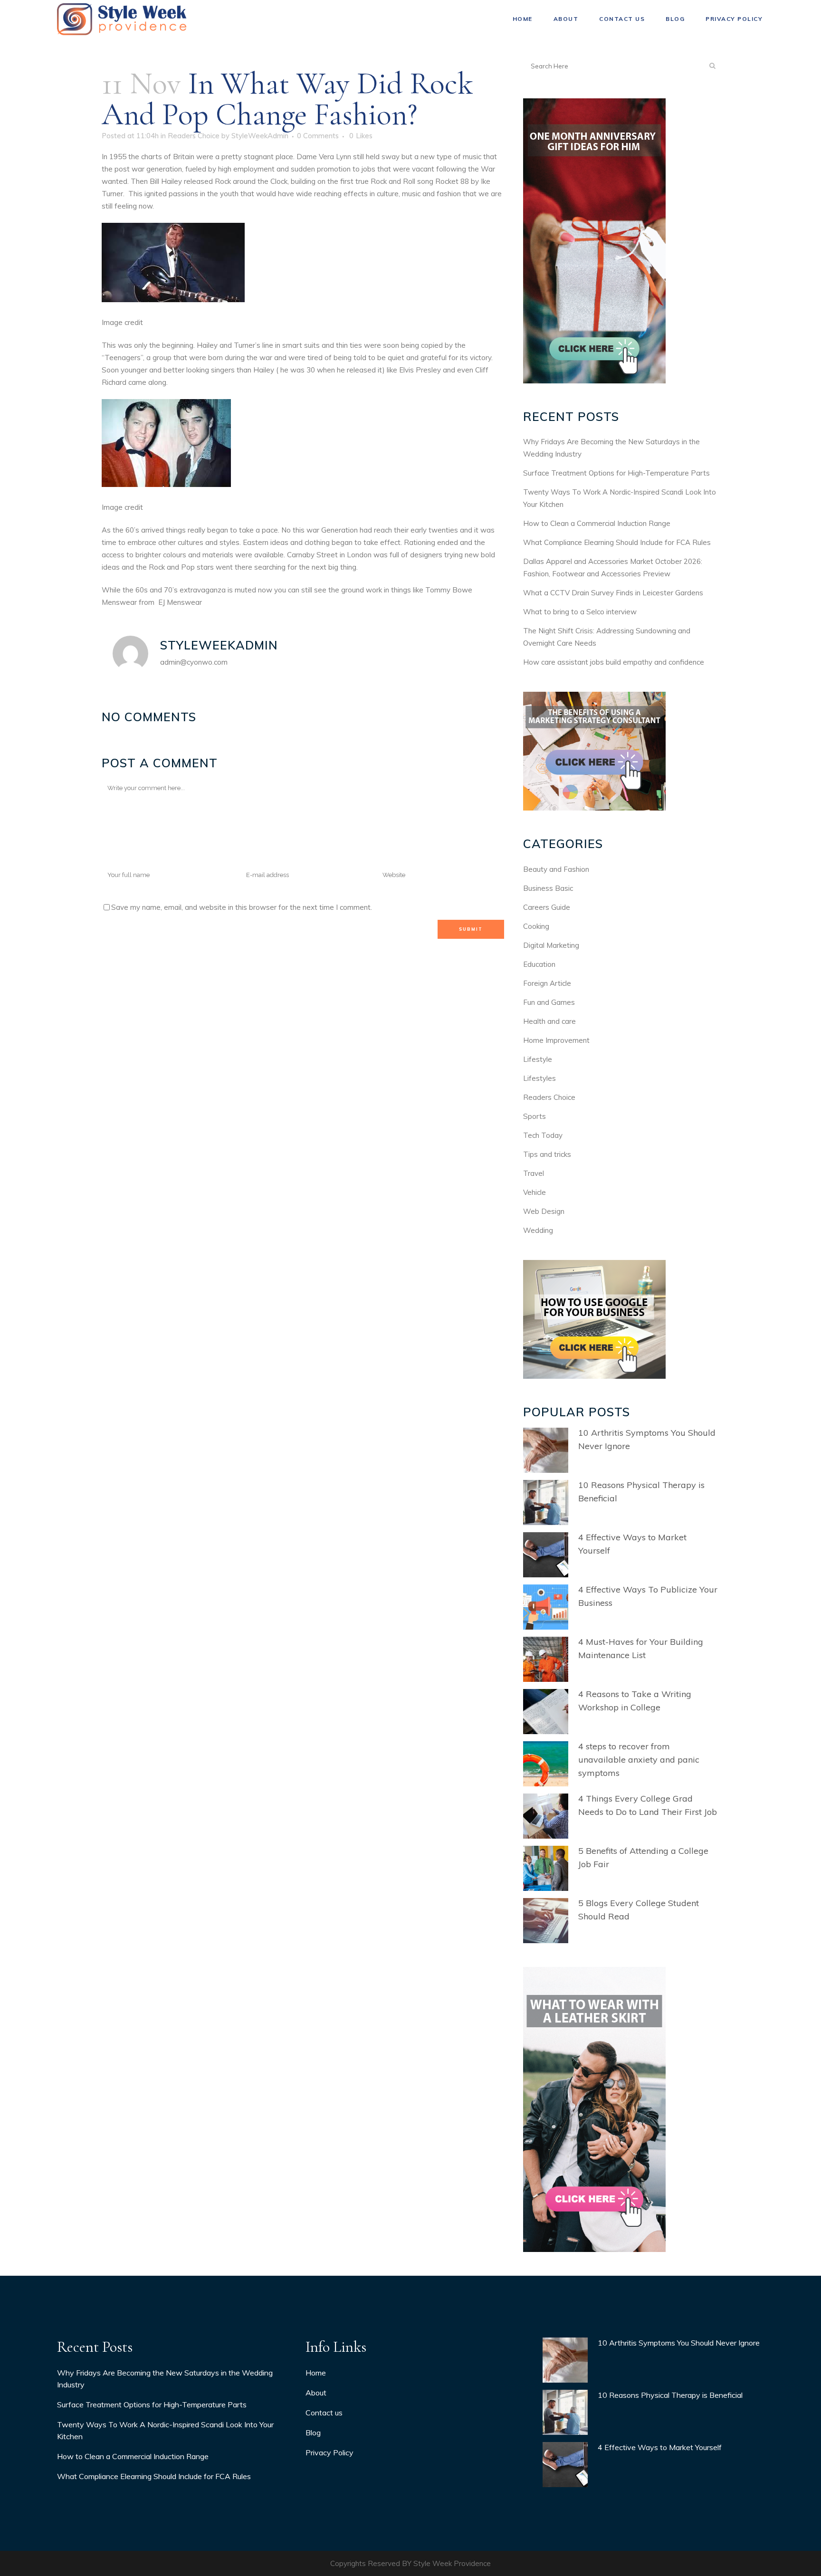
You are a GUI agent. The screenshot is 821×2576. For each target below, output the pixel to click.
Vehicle (535, 1192)
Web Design (544, 1211)
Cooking (536, 926)
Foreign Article (547, 983)
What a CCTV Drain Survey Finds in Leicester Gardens (613, 593)
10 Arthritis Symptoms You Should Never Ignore (679, 2343)
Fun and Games (549, 1002)
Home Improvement (556, 1040)
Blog (313, 2433)
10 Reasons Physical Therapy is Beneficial (670, 2395)
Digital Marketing (551, 945)
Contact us (324, 2413)
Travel (534, 1173)
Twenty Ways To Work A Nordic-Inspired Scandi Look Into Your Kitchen (165, 2430)
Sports (535, 1116)
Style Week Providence (452, 2563)
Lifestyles (539, 1078)
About (316, 2393)
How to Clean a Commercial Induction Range (597, 523)
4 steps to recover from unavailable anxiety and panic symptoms (639, 1760)
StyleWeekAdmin (260, 136)
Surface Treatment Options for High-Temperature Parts (616, 473)
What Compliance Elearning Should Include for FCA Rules (617, 542)
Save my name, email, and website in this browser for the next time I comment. (242, 907)
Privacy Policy (329, 2452)
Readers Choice (194, 136)
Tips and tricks (547, 1154)
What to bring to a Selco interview (580, 612)
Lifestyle (538, 1059)
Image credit (122, 322)
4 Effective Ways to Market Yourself (660, 2447)
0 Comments (318, 136)
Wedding (538, 1230)
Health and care (549, 1021)
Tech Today (543, 1135)
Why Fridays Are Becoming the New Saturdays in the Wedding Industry (165, 2379)
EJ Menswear (180, 602)
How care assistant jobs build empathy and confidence (614, 662)
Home (316, 2373)
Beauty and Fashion (556, 869)
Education (539, 964)
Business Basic (548, 888)
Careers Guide (547, 907)
